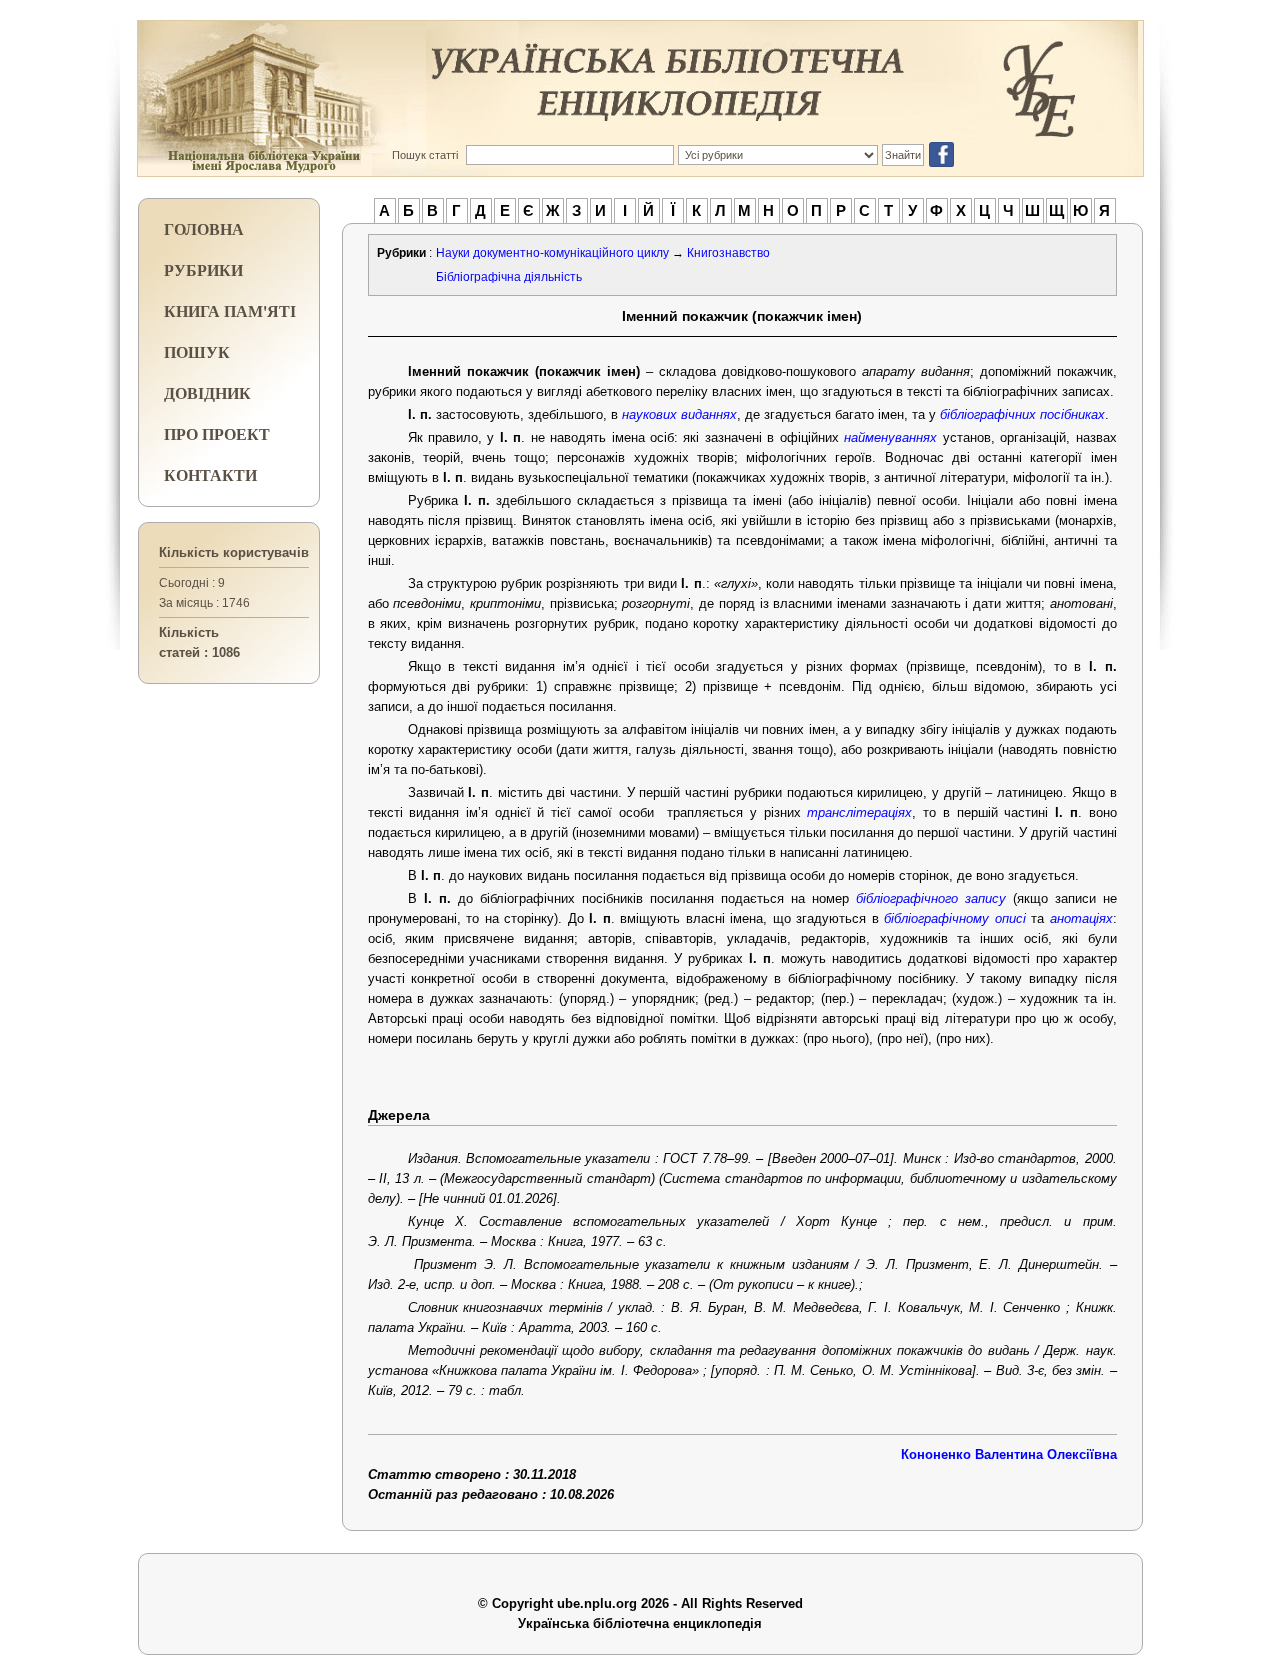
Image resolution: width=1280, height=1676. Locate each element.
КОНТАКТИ (210, 474)
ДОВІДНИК (207, 392)
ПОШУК (197, 351)
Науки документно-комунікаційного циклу (552, 253)
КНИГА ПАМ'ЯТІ (230, 310)
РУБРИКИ (203, 269)
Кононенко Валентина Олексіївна (1009, 1454)
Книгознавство (728, 253)
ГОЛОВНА (204, 228)
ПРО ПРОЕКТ (217, 433)
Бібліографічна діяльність (509, 277)
